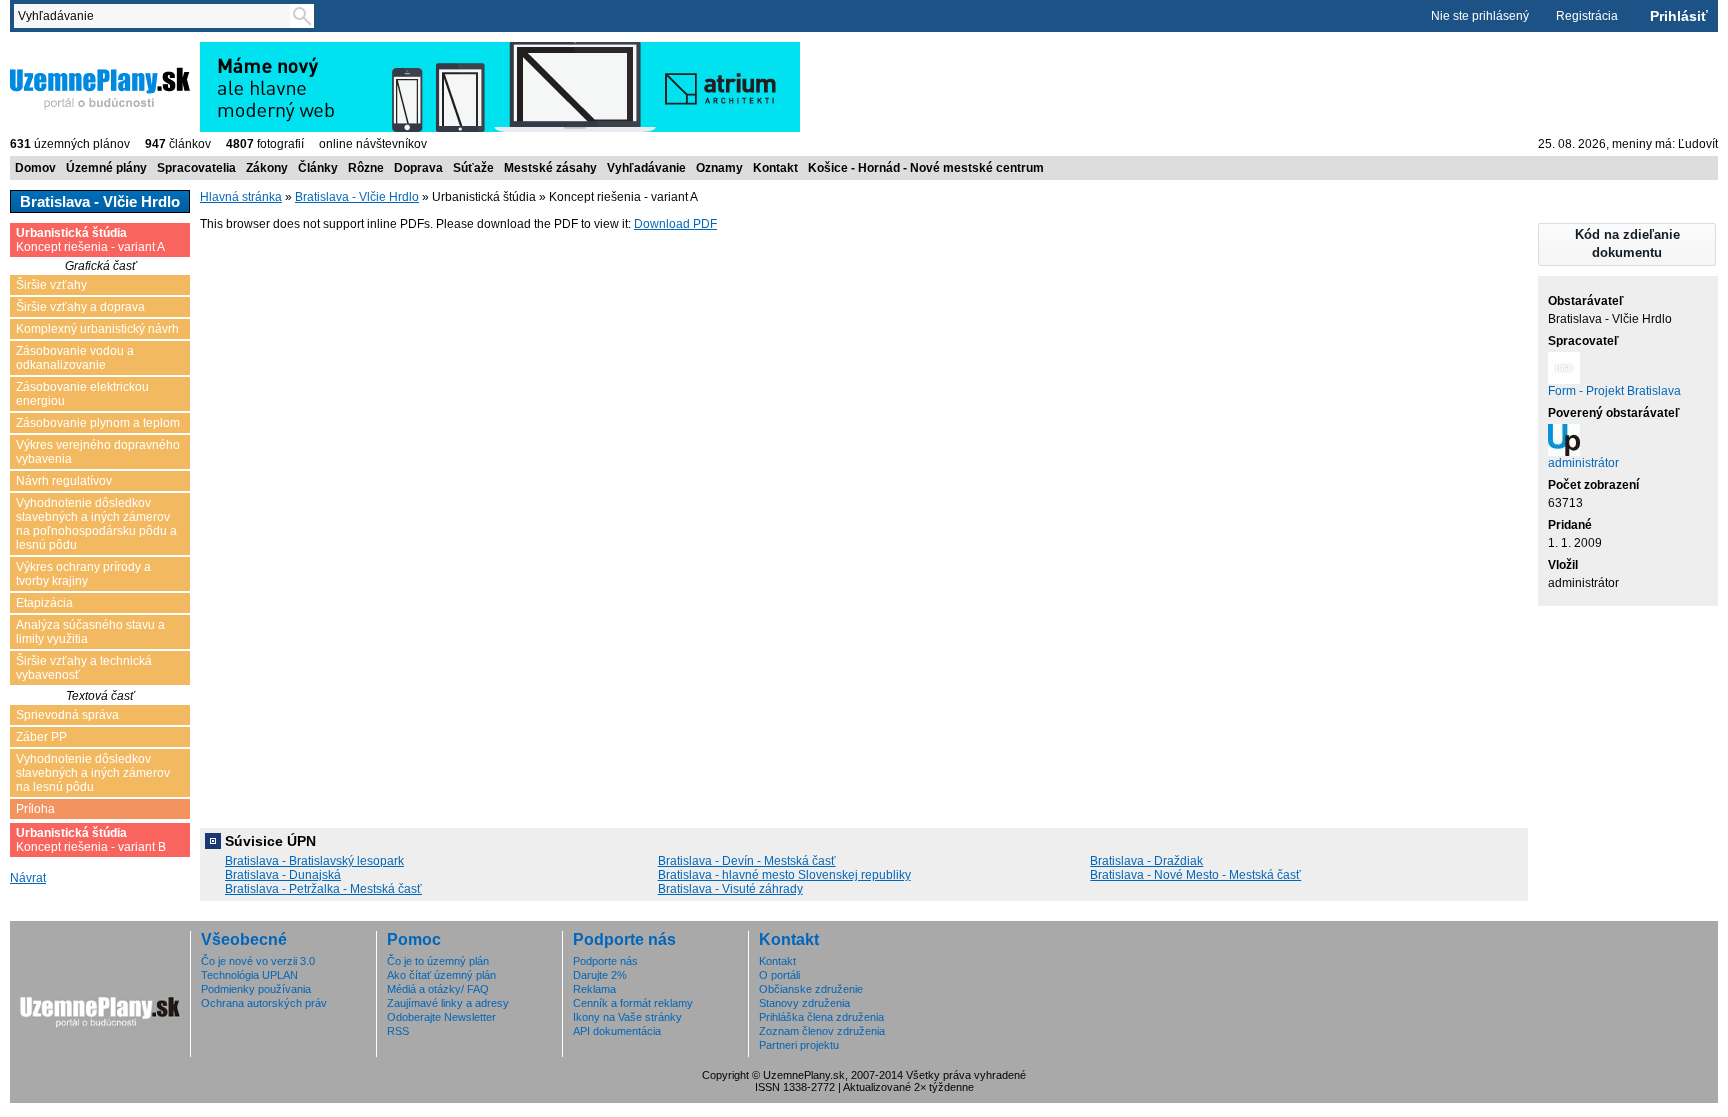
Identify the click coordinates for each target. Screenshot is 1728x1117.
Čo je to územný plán (438, 961)
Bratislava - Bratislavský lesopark (314, 861)
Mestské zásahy (550, 168)
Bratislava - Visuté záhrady (730, 889)
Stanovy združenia (804, 1003)
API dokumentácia (617, 1031)
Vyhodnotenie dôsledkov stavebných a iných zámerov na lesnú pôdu (93, 773)
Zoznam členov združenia (822, 1031)
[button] (1627, 244)
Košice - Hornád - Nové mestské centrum (926, 168)
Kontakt (775, 168)
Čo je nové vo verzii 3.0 (258, 961)
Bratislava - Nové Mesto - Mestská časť (1195, 875)
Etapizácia (44, 603)
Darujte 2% (600, 975)
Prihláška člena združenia (821, 1017)
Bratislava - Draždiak (1146, 861)
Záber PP (41, 737)
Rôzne (366, 168)
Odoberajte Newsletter (441, 1017)
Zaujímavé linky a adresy (448, 1003)
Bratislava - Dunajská (283, 875)
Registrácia (1587, 16)
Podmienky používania (256, 989)
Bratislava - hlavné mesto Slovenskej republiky (784, 875)
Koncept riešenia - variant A (90, 240)
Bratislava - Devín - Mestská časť (747, 861)
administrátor (1583, 463)
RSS (398, 1031)
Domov (35, 168)
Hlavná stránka (241, 197)
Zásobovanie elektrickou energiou (82, 394)
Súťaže (473, 168)
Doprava (418, 168)
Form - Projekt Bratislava (1614, 391)
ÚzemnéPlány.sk (57, 49)
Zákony (267, 168)
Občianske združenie (811, 989)
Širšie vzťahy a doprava (80, 307)
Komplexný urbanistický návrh (97, 329)
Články (318, 168)
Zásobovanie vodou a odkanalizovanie (75, 358)
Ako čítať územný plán (441, 975)
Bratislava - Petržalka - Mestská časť (323, 889)
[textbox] (156, 16)
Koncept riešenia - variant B (91, 840)
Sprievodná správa (67, 715)
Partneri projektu (799, 1045)
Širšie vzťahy (51, 285)
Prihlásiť (1679, 16)
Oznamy (719, 168)
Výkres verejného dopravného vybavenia (98, 452)
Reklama (594, 989)
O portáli (779, 975)
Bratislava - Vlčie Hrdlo (357, 197)
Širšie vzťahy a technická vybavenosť (84, 668)
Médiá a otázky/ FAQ (438, 989)
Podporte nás (605, 961)
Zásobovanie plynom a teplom (98, 423)
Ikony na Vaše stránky (627, 1017)
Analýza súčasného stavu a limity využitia (90, 632)
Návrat (28, 878)
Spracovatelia (196, 168)
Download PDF (675, 224)
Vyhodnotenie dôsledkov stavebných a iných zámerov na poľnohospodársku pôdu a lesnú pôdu (96, 524)
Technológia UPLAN (249, 975)
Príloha (35, 809)
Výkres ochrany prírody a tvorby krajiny (83, 574)
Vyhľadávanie (646, 168)
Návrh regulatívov (64, 481)
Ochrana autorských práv (264, 1003)
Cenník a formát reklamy (633, 1003)
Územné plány (106, 168)
